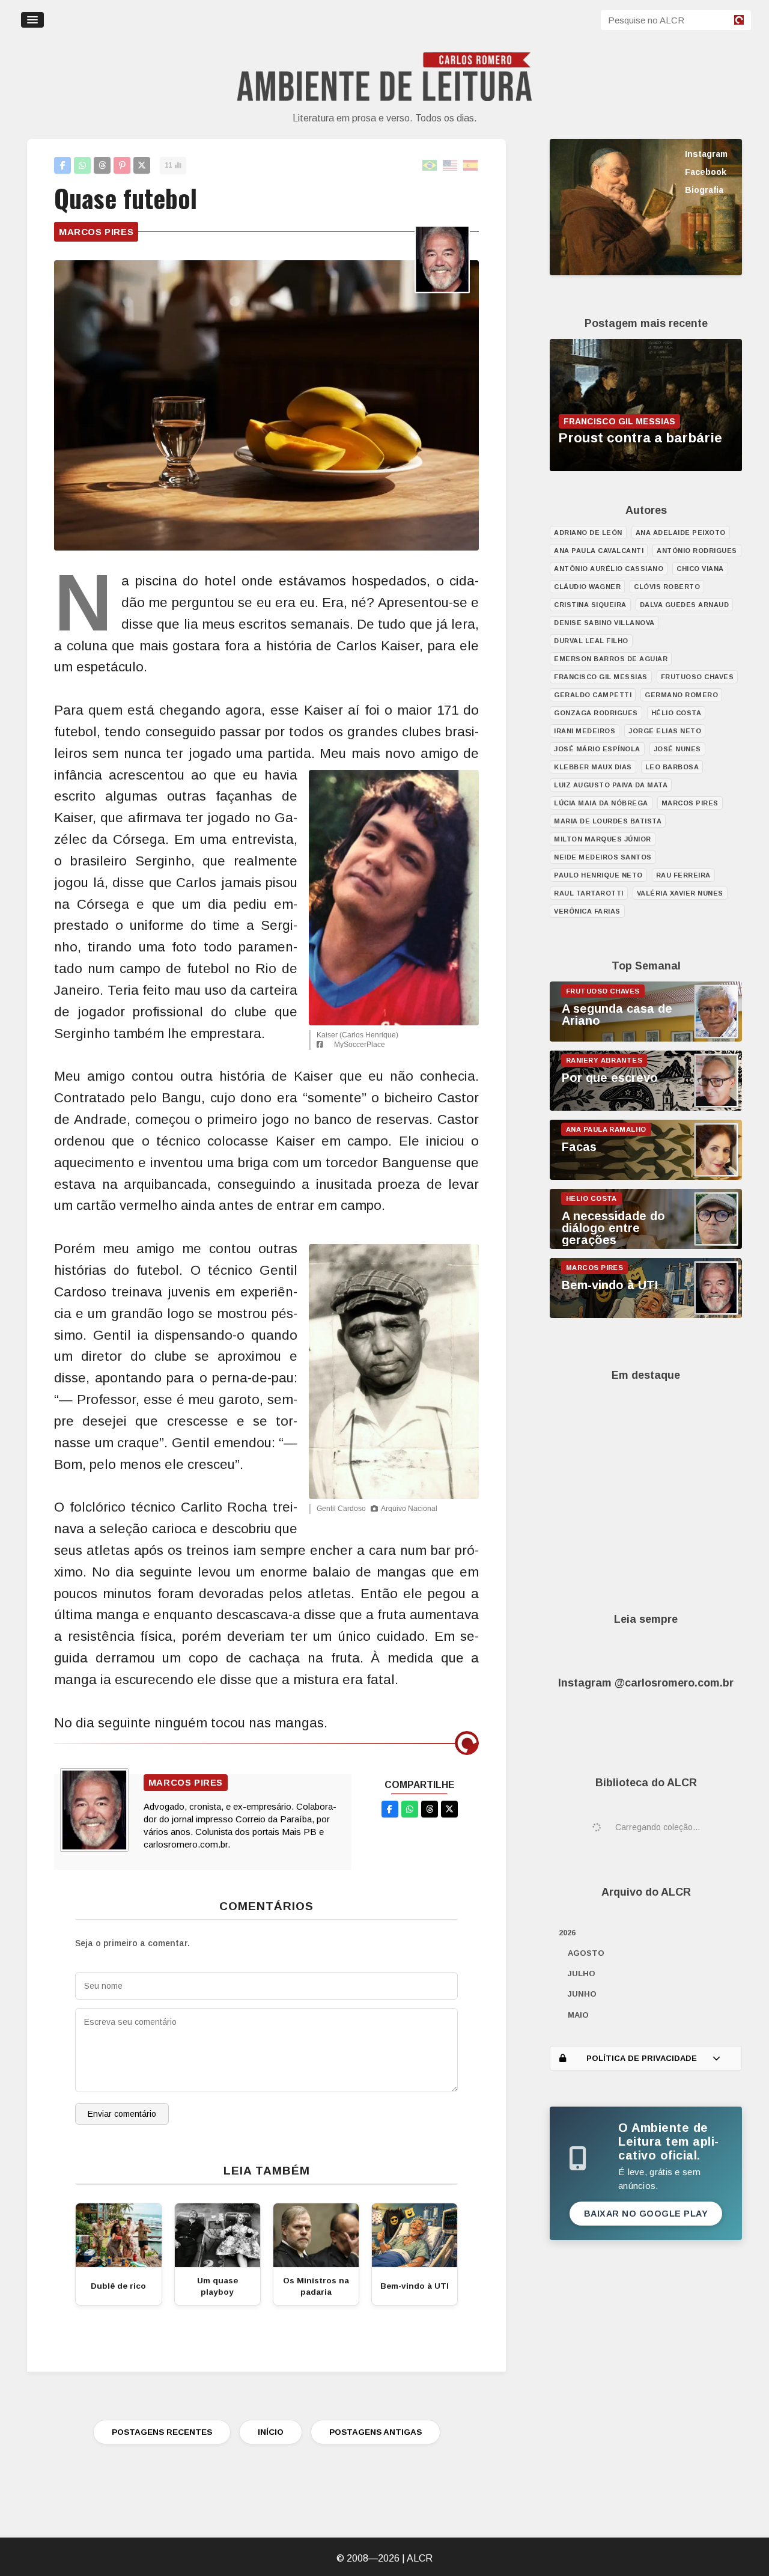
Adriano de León (588, 533)
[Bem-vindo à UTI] (646, 1315)
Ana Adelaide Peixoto (681, 533)
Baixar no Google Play (646, 2214)
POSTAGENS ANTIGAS (375, 2432)
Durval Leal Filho (591, 641)
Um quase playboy (217, 2286)
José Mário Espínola (597, 749)
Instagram (706, 154)
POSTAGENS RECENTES (162, 2432)
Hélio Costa (676, 713)
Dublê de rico (118, 2286)
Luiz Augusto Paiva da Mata (611, 785)
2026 (567, 1933)
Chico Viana (700, 569)
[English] (451, 166)
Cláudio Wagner (587, 587)
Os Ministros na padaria (316, 2286)
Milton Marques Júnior (603, 839)
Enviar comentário (122, 2114)
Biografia (704, 190)
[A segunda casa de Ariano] (646, 1039)
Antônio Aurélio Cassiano (609, 569)
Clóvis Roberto (667, 587)
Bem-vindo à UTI (415, 2286)
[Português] (430, 166)
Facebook (706, 172)
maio (578, 2015)
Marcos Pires (96, 232)
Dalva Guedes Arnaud (685, 605)
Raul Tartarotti (589, 893)
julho (582, 1973)
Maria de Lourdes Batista (608, 821)
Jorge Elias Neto (665, 731)
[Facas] (646, 1177)
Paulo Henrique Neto (598, 875)
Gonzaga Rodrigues (596, 713)
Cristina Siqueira (590, 605)
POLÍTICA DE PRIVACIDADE (642, 2058)
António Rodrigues (697, 551)
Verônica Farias (587, 911)
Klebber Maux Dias (593, 767)
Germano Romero (681, 695)
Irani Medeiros (585, 731)
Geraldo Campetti (593, 695)
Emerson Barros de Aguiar (611, 659)
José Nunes (677, 749)
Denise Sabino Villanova (604, 623)
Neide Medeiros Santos (603, 857)
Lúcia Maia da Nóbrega (601, 803)
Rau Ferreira (683, 875)
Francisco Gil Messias (601, 677)
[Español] (471, 166)
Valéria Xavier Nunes (680, 893)
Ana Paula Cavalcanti (599, 551)
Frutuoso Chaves (698, 677)
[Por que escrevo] (646, 1108)
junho (582, 1994)
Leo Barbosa (672, 767)
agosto (586, 1953)
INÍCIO (271, 2432)
